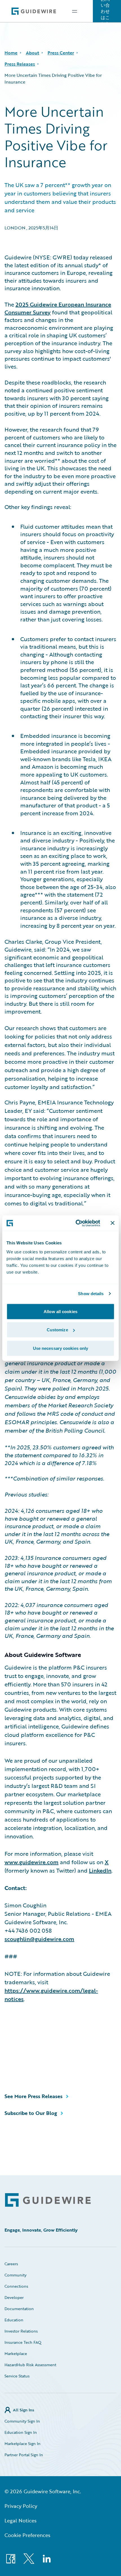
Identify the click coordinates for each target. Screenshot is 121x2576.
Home (11, 53)
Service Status (17, 2376)
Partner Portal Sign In (24, 2455)
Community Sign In (22, 2421)
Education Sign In (21, 2432)
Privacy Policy (21, 2506)
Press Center (61, 53)
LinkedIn (100, 1870)
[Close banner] (113, 1223)
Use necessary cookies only (61, 1348)
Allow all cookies (60, 1311)
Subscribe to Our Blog (31, 2113)
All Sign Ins (23, 2410)
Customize (57, 1330)
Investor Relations (21, 2331)
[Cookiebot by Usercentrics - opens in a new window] (76, 1223)
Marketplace (16, 2353)
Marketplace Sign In (23, 2443)
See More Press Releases (33, 2096)
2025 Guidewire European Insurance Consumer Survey (58, 308)
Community (15, 2275)
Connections (16, 2286)
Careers (11, 2264)
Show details (91, 1294)
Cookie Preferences (27, 2535)
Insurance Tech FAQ (23, 2342)
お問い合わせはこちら (105, 11)
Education (14, 2320)
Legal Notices (21, 2520)
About (33, 53)
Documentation (19, 2309)
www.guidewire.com (32, 1862)
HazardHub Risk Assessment (30, 2365)
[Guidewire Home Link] (48, 2200)
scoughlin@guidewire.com (39, 1939)
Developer (14, 2297)
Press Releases (20, 64)
